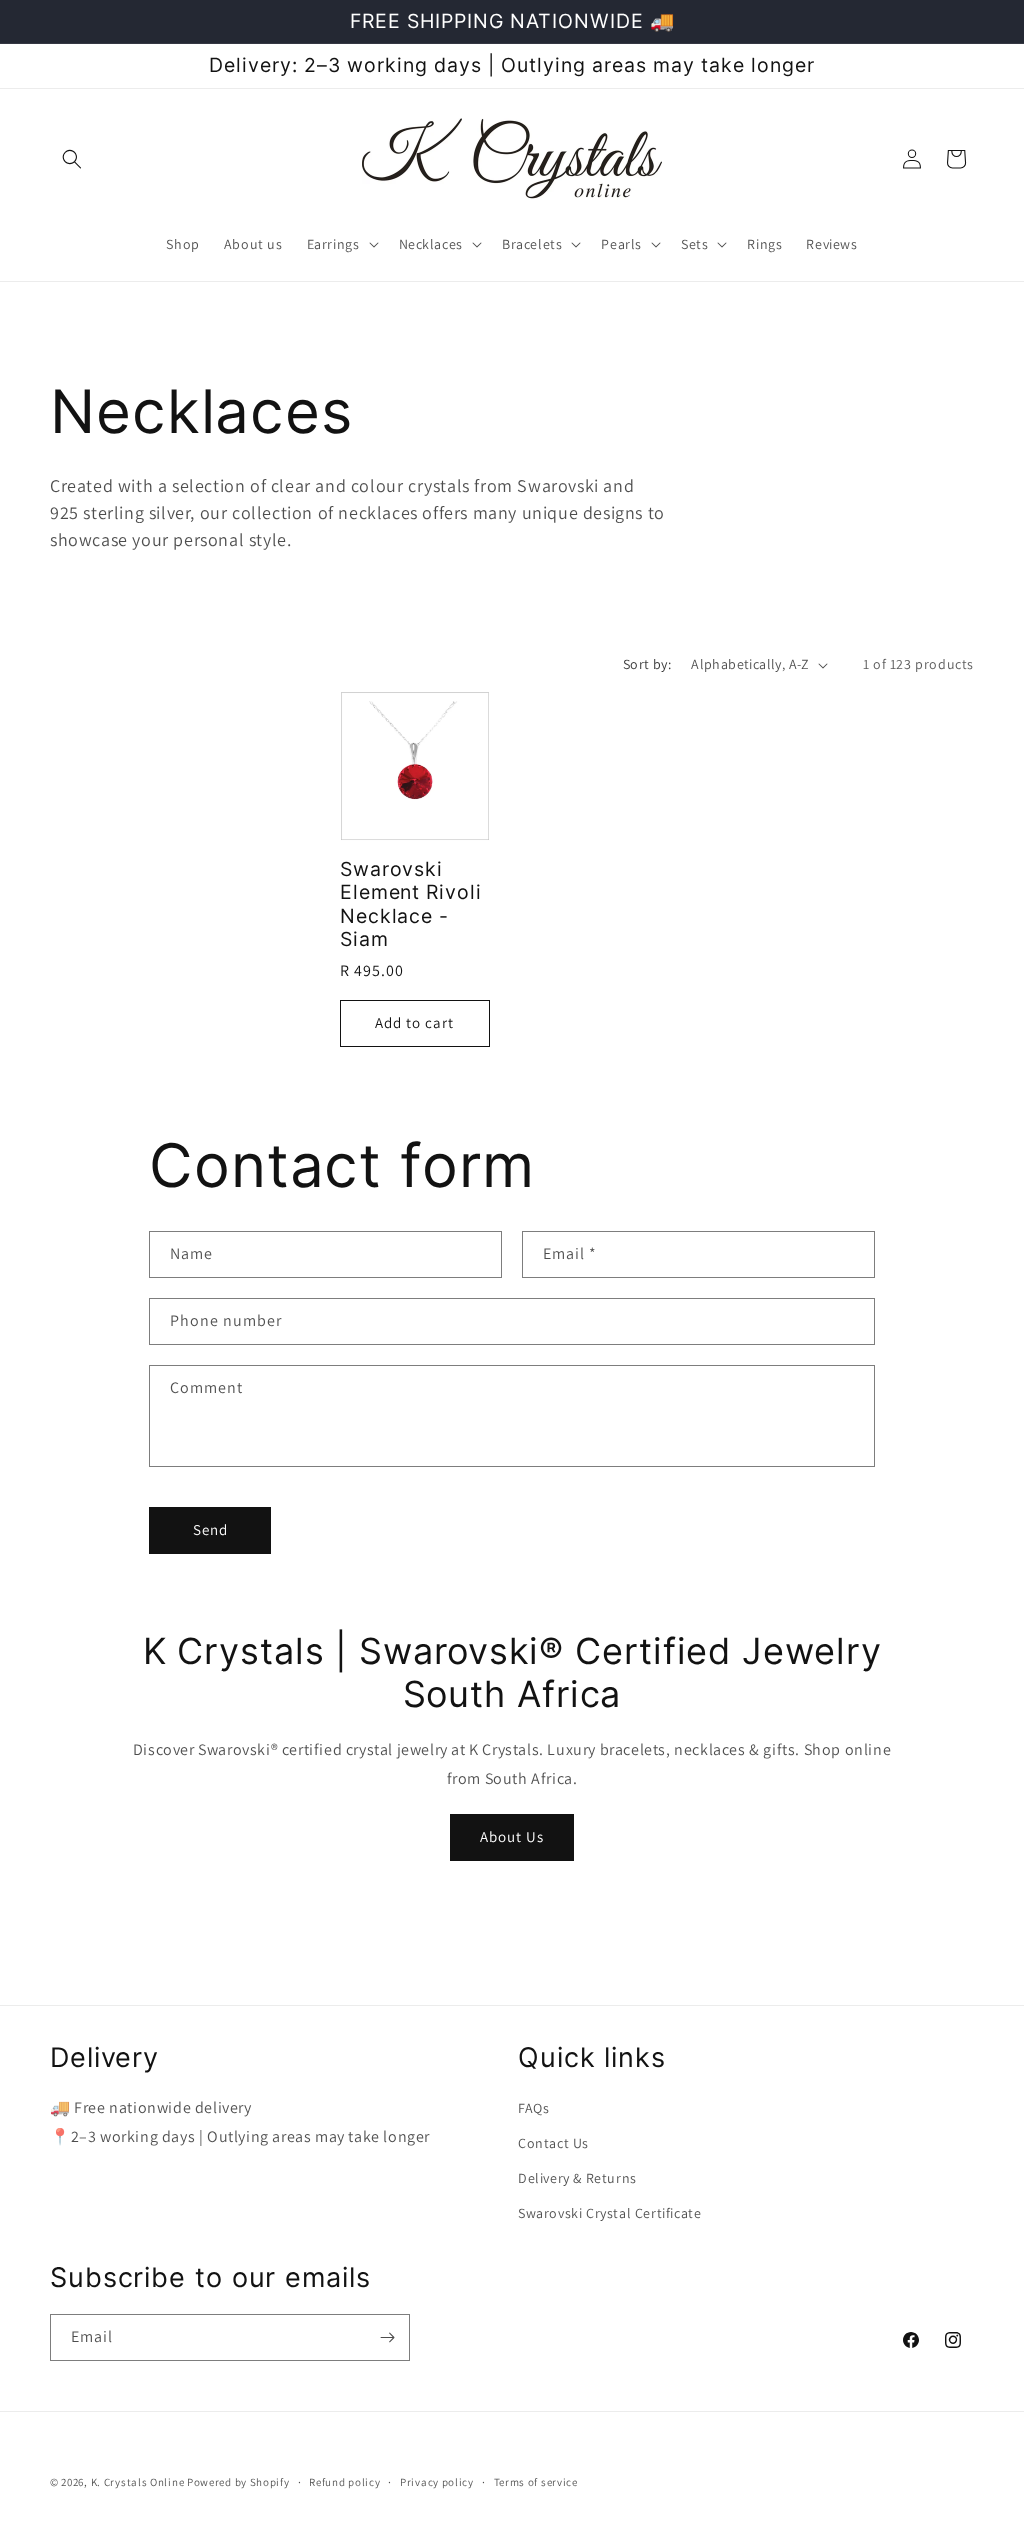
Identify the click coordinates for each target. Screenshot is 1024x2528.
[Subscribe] (387, 2337)
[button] (72, 159)
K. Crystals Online (138, 2482)
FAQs (533, 2108)
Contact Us (553, 2143)
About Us (512, 1836)
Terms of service (536, 2482)
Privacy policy (437, 2482)
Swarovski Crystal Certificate (609, 2213)
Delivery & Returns (577, 2178)
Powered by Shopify (238, 2482)
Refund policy (344, 2482)
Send (210, 1529)
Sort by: (647, 664)
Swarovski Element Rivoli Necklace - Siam (411, 904)
